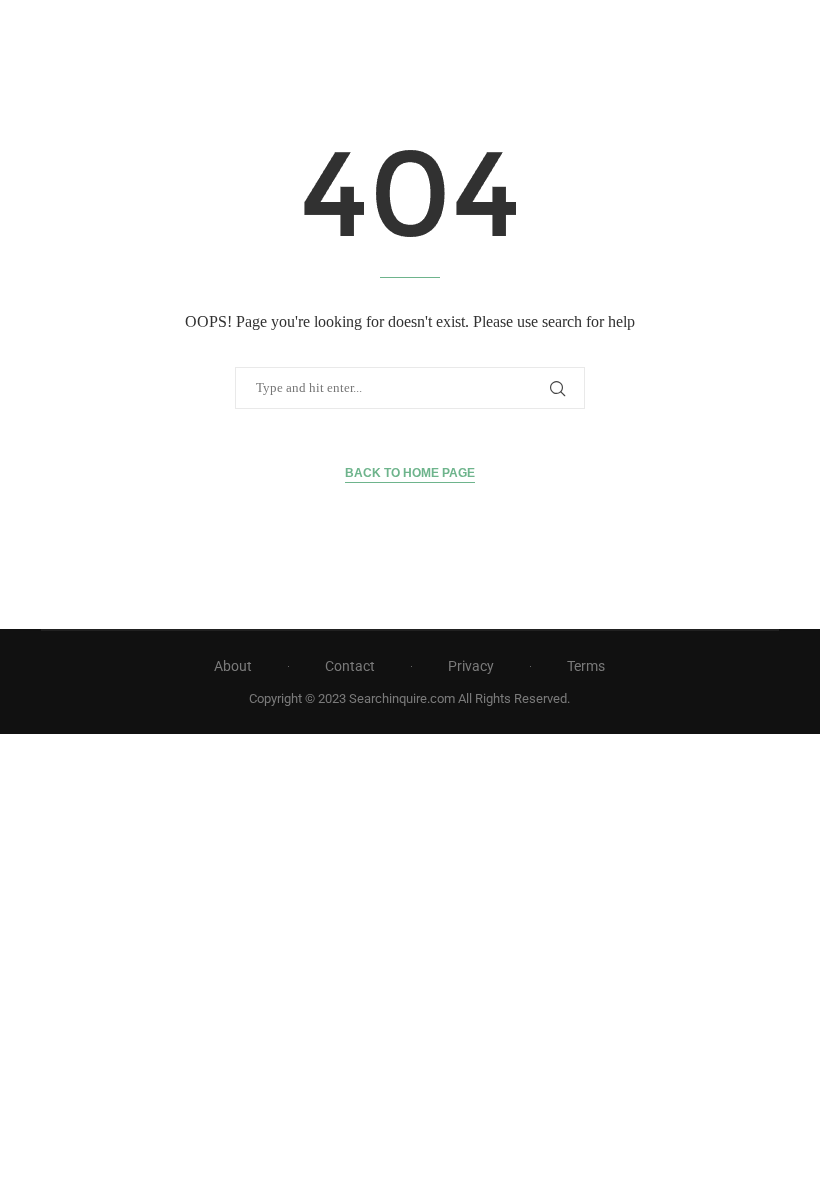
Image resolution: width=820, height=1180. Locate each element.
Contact (350, 666)
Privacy (471, 666)
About (233, 666)
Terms (586, 666)
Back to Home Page (410, 473)
